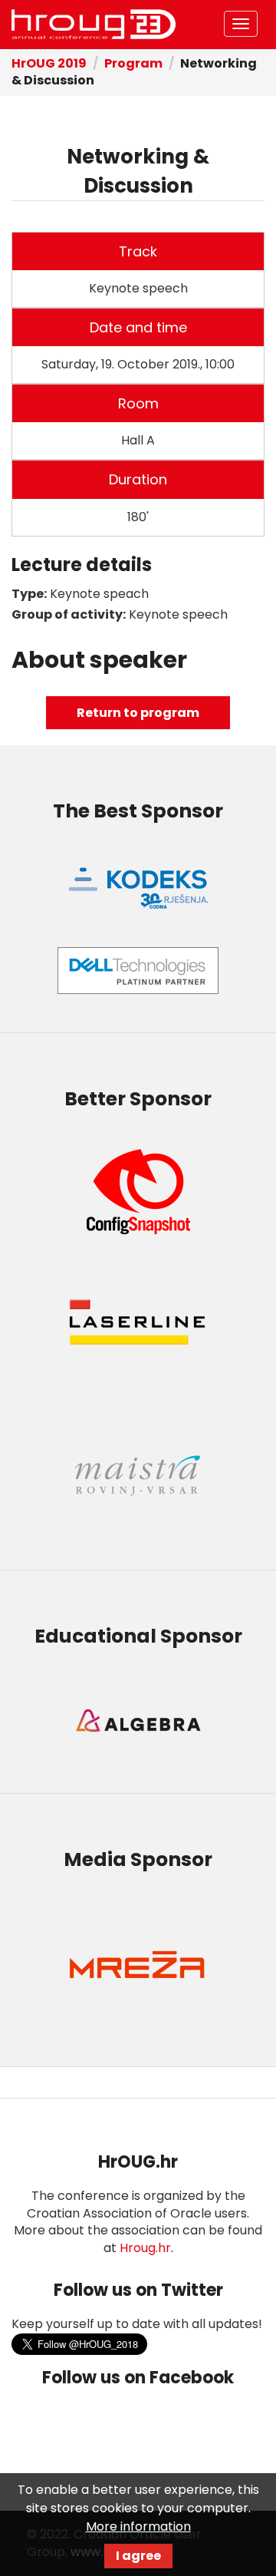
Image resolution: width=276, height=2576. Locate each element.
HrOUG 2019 (49, 63)
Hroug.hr (145, 2248)
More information (138, 2526)
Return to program (138, 713)
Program (133, 63)
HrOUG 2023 (94, 25)
